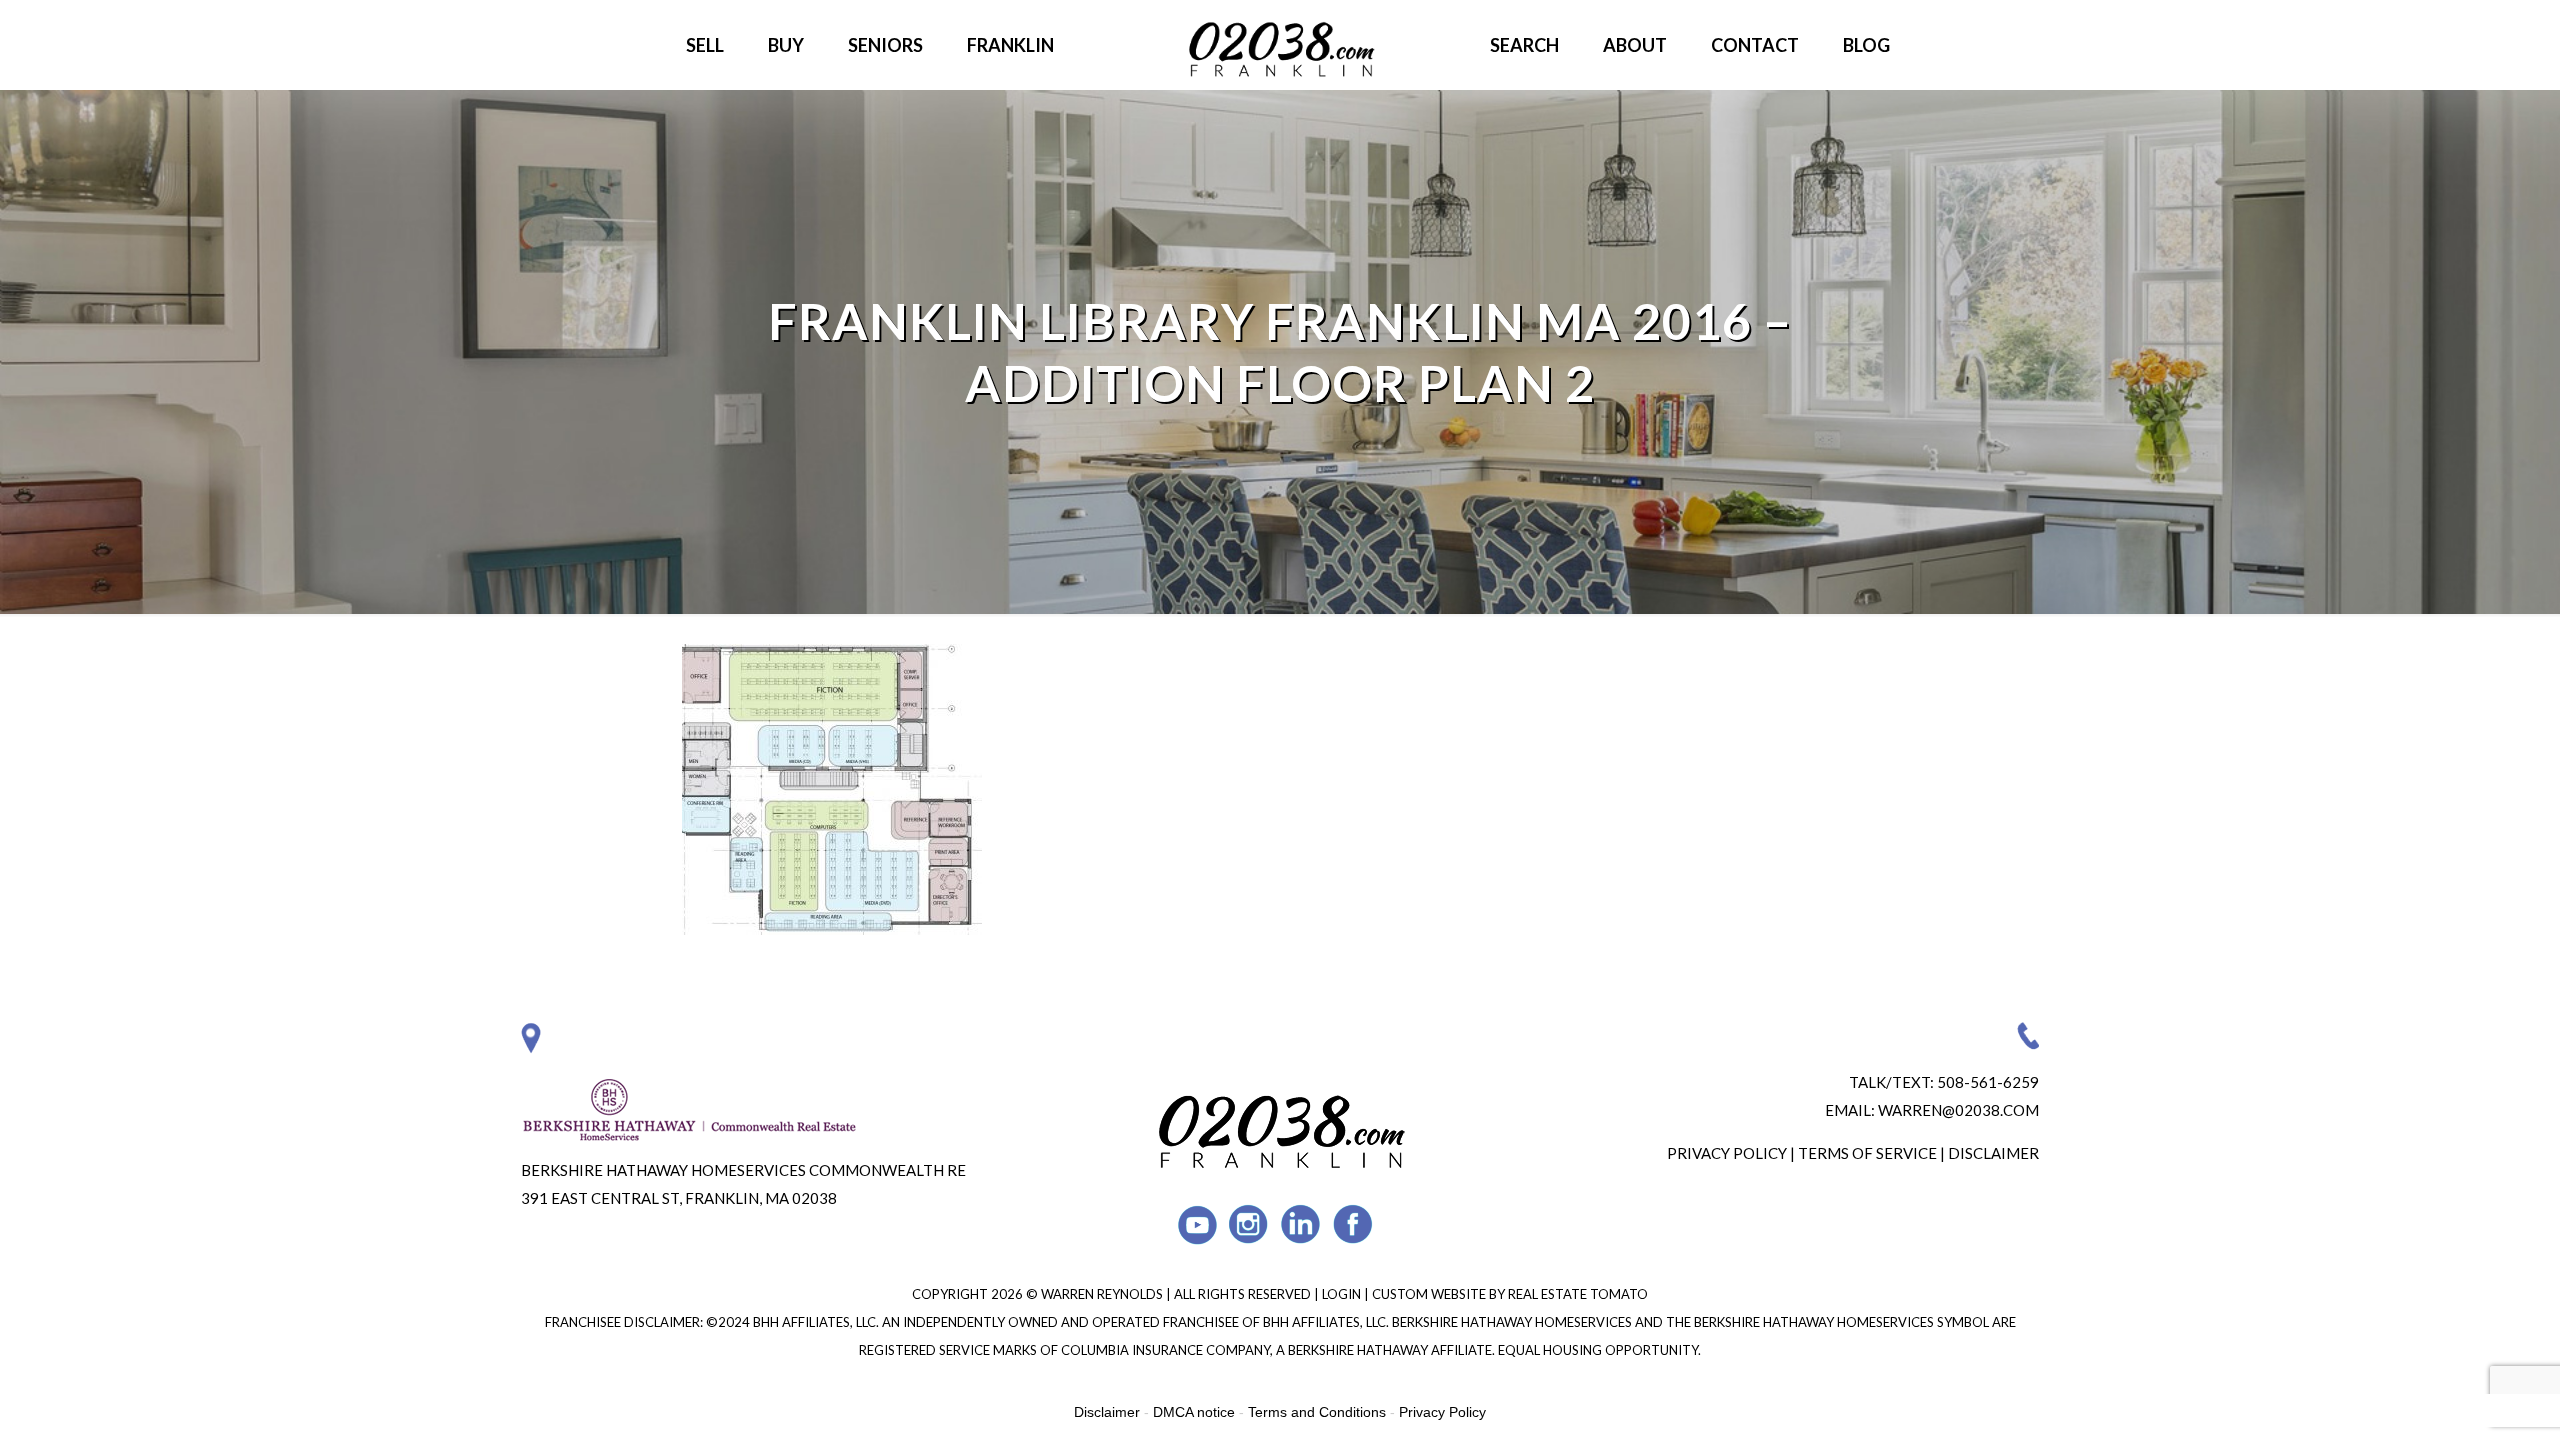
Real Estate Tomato (1578, 1294)
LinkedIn (1301, 1224)
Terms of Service (1867, 1153)
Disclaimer (1993, 1153)
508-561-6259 (1988, 1082)
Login (1343, 1294)
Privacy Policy (1727, 1153)
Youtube (1197, 1224)
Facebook (1353, 1224)
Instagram (1249, 1224)
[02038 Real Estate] (1280, 45)
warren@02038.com (1958, 1110)
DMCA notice (1194, 1412)
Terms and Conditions (1317, 1412)
